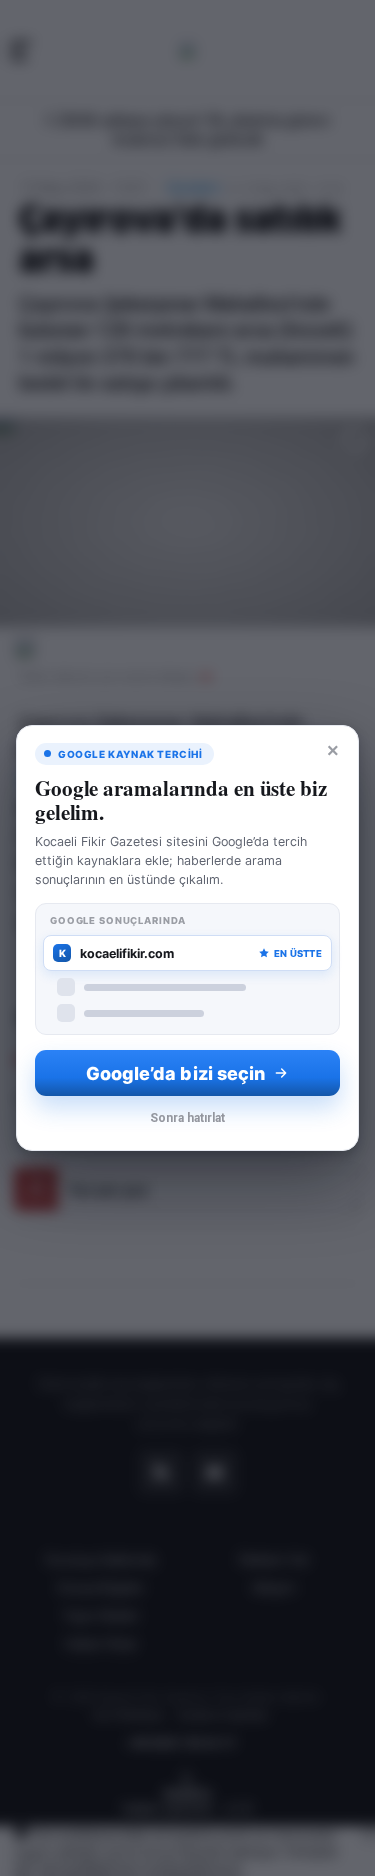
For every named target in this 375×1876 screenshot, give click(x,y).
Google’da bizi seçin (176, 1073)
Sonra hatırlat (187, 1118)
